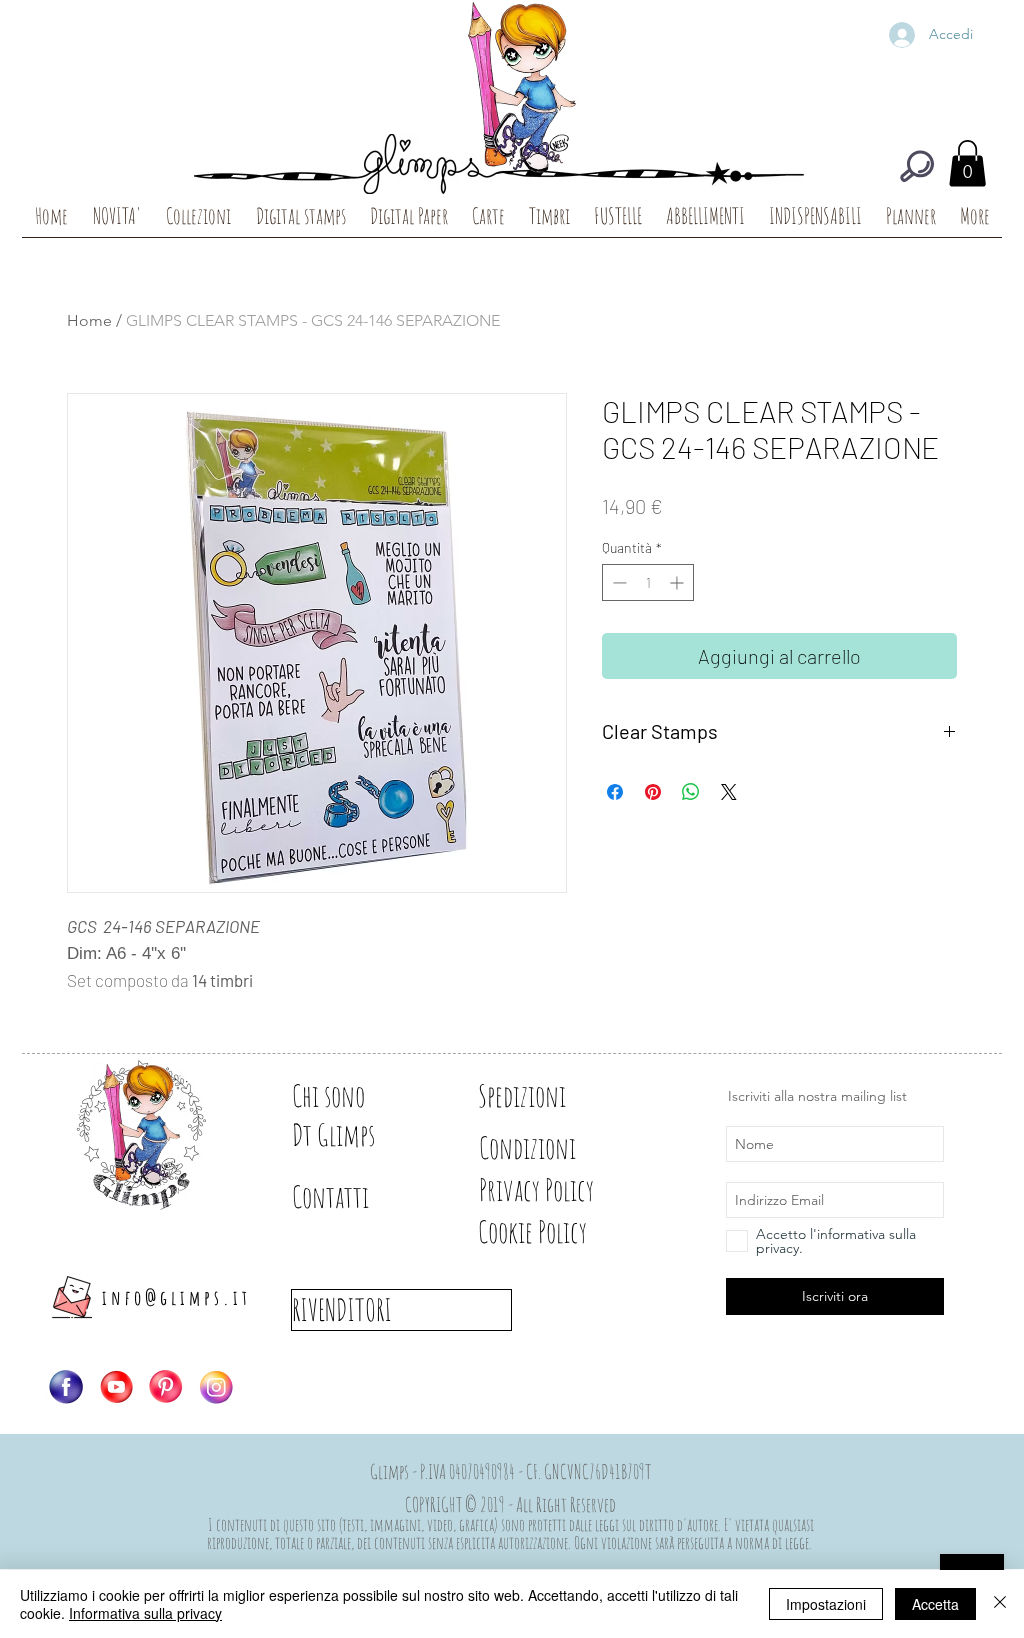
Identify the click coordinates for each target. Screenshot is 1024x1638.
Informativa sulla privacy (145, 1613)
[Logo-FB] (66, 1387)
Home (89, 320)
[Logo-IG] (216, 1387)
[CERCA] (917, 166)
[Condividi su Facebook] (615, 792)
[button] (967, 163)
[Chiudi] (1000, 1604)
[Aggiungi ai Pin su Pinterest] (653, 792)
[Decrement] (617, 582)
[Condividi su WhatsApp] (691, 792)
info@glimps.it (176, 1297)
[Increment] (678, 582)
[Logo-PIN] (166, 1387)
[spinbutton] (648, 582)
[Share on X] (729, 792)
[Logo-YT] (116, 1387)
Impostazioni (826, 1604)
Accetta (935, 1604)
